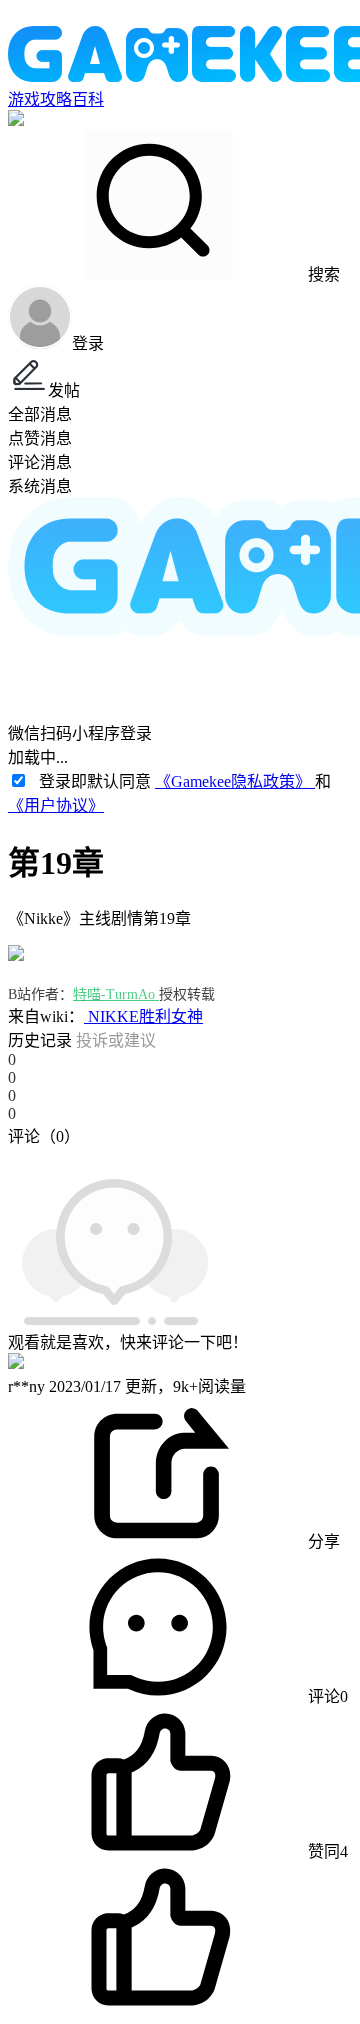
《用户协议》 (56, 805)
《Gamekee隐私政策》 (235, 781)
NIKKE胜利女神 (143, 1016)
